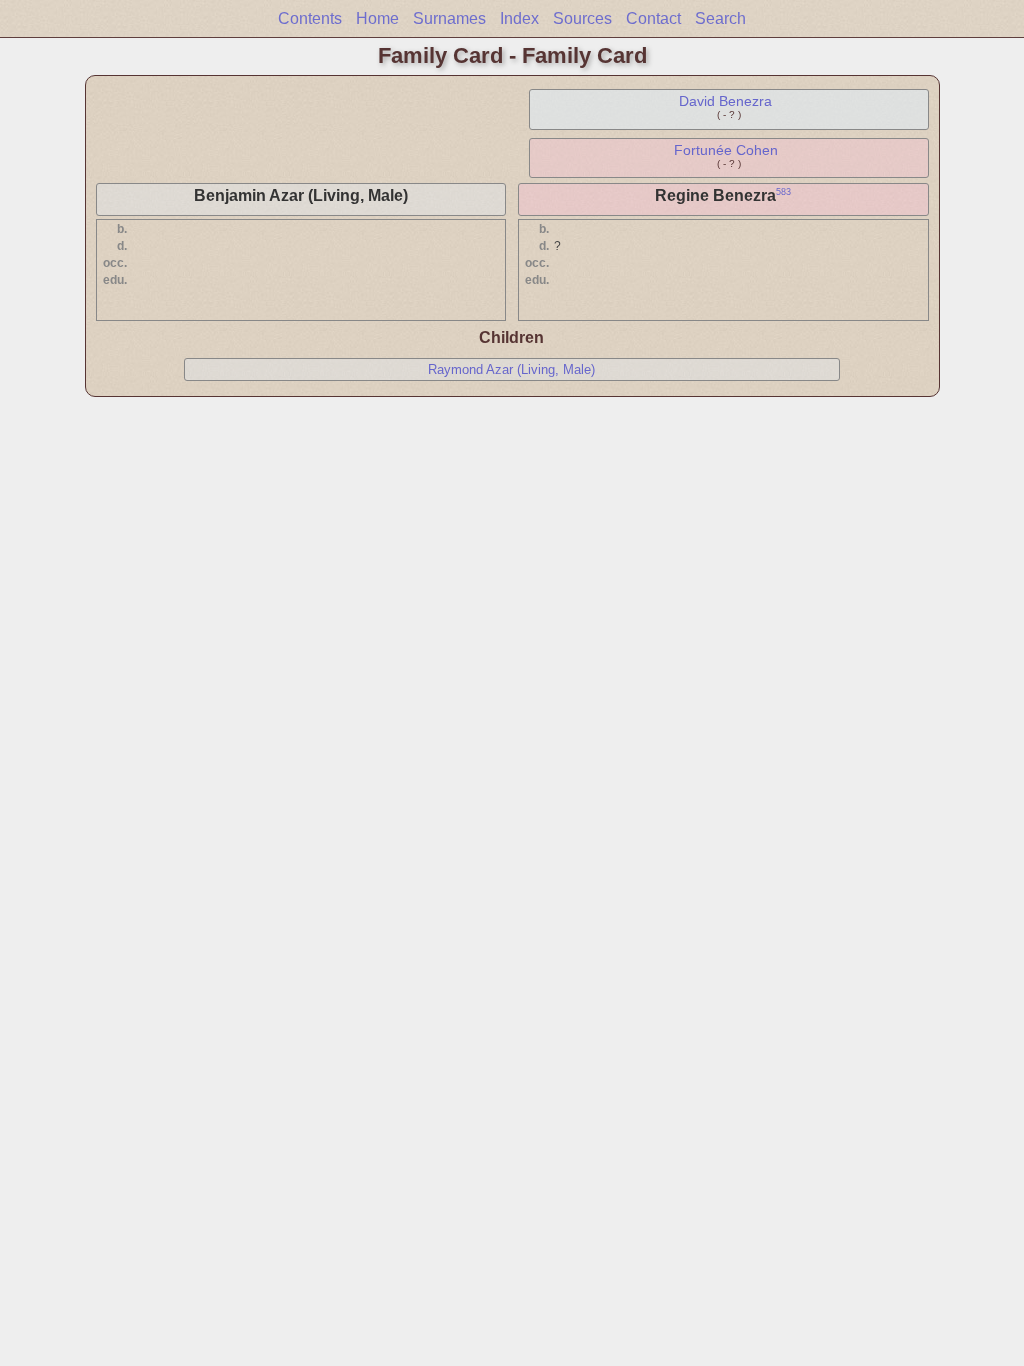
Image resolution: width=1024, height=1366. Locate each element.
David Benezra (725, 101)
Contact (653, 18)
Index (519, 18)
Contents (310, 18)
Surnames (449, 18)
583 (783, 192)
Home (377, 18)
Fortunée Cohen (726, 150)
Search (720, 18)
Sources (582, 18)
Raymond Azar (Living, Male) (511, 369)
